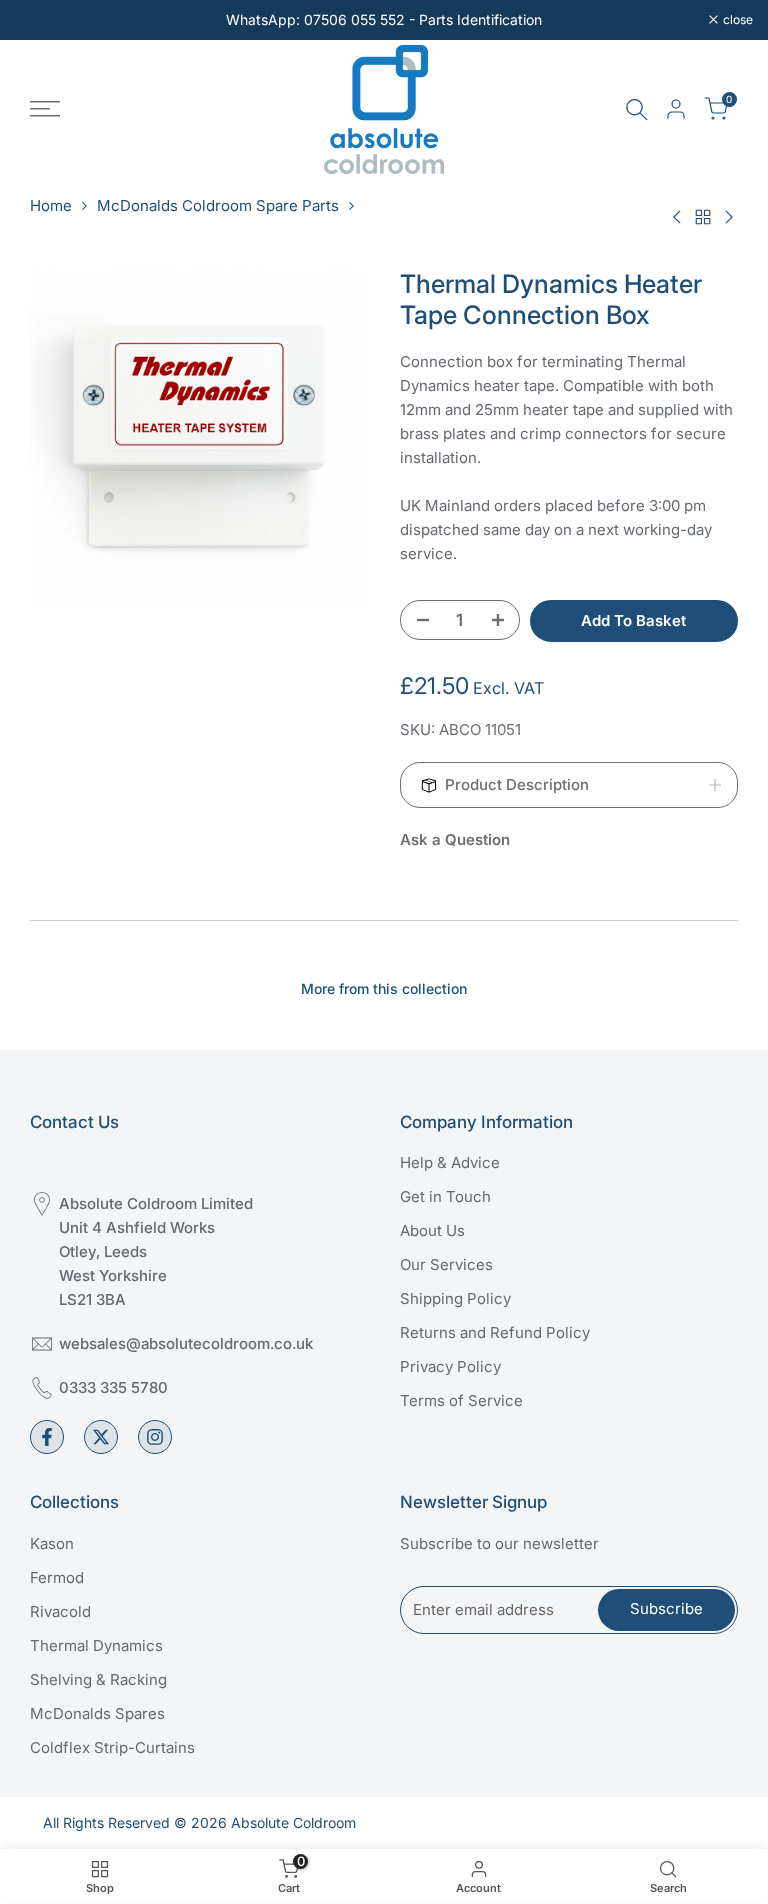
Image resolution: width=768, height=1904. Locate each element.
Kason (52, 1543)
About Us (432, 1230)
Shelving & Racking (98, 1679)
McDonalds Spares (97, 1713)
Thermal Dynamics (96, 1645)
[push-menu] (45, 109)
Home (51, 205)
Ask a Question (455, 839)
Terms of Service (461, 1400)
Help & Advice (450, 1162)
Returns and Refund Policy (495, 1332)
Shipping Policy (455, 1298)
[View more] (384, 20)
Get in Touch (445, 1196)
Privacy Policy (450, 1366)
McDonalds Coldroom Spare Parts (218, 205)
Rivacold (60, 1611)
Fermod (57, 1577)
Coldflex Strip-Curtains (112, 1747)
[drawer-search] (637, 109)
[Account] (676, 109)
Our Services (446, 1264)
